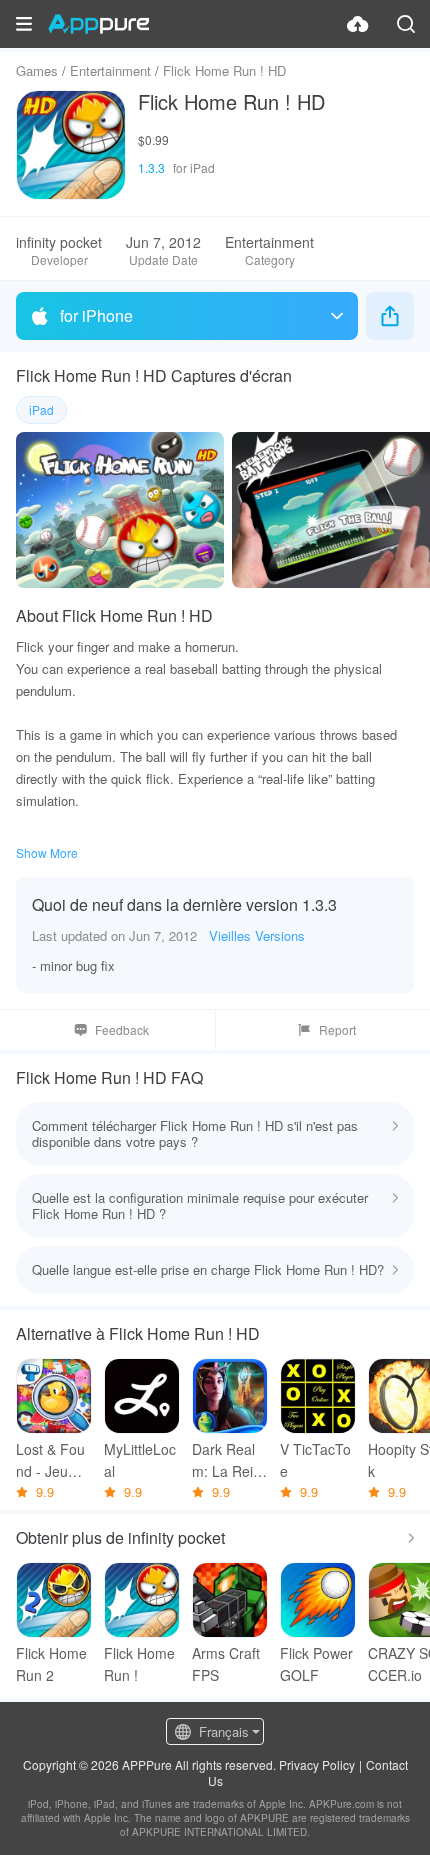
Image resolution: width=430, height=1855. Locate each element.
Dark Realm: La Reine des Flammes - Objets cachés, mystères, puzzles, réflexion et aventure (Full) (230, 1460)
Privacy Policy (317, 1764)
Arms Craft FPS (226, 1664)
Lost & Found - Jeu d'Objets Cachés (53, 1460)
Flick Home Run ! (139, 1664)
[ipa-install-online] (358, 24)
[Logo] (98, 24)
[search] (406, 24)
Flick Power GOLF (316, 1664)
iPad (41, 409)
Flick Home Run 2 (51, 1664)
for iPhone (96, 315)
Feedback (122, 1029)
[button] (24, 24)
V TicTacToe (315, 1460)
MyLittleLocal (140, 1460)
